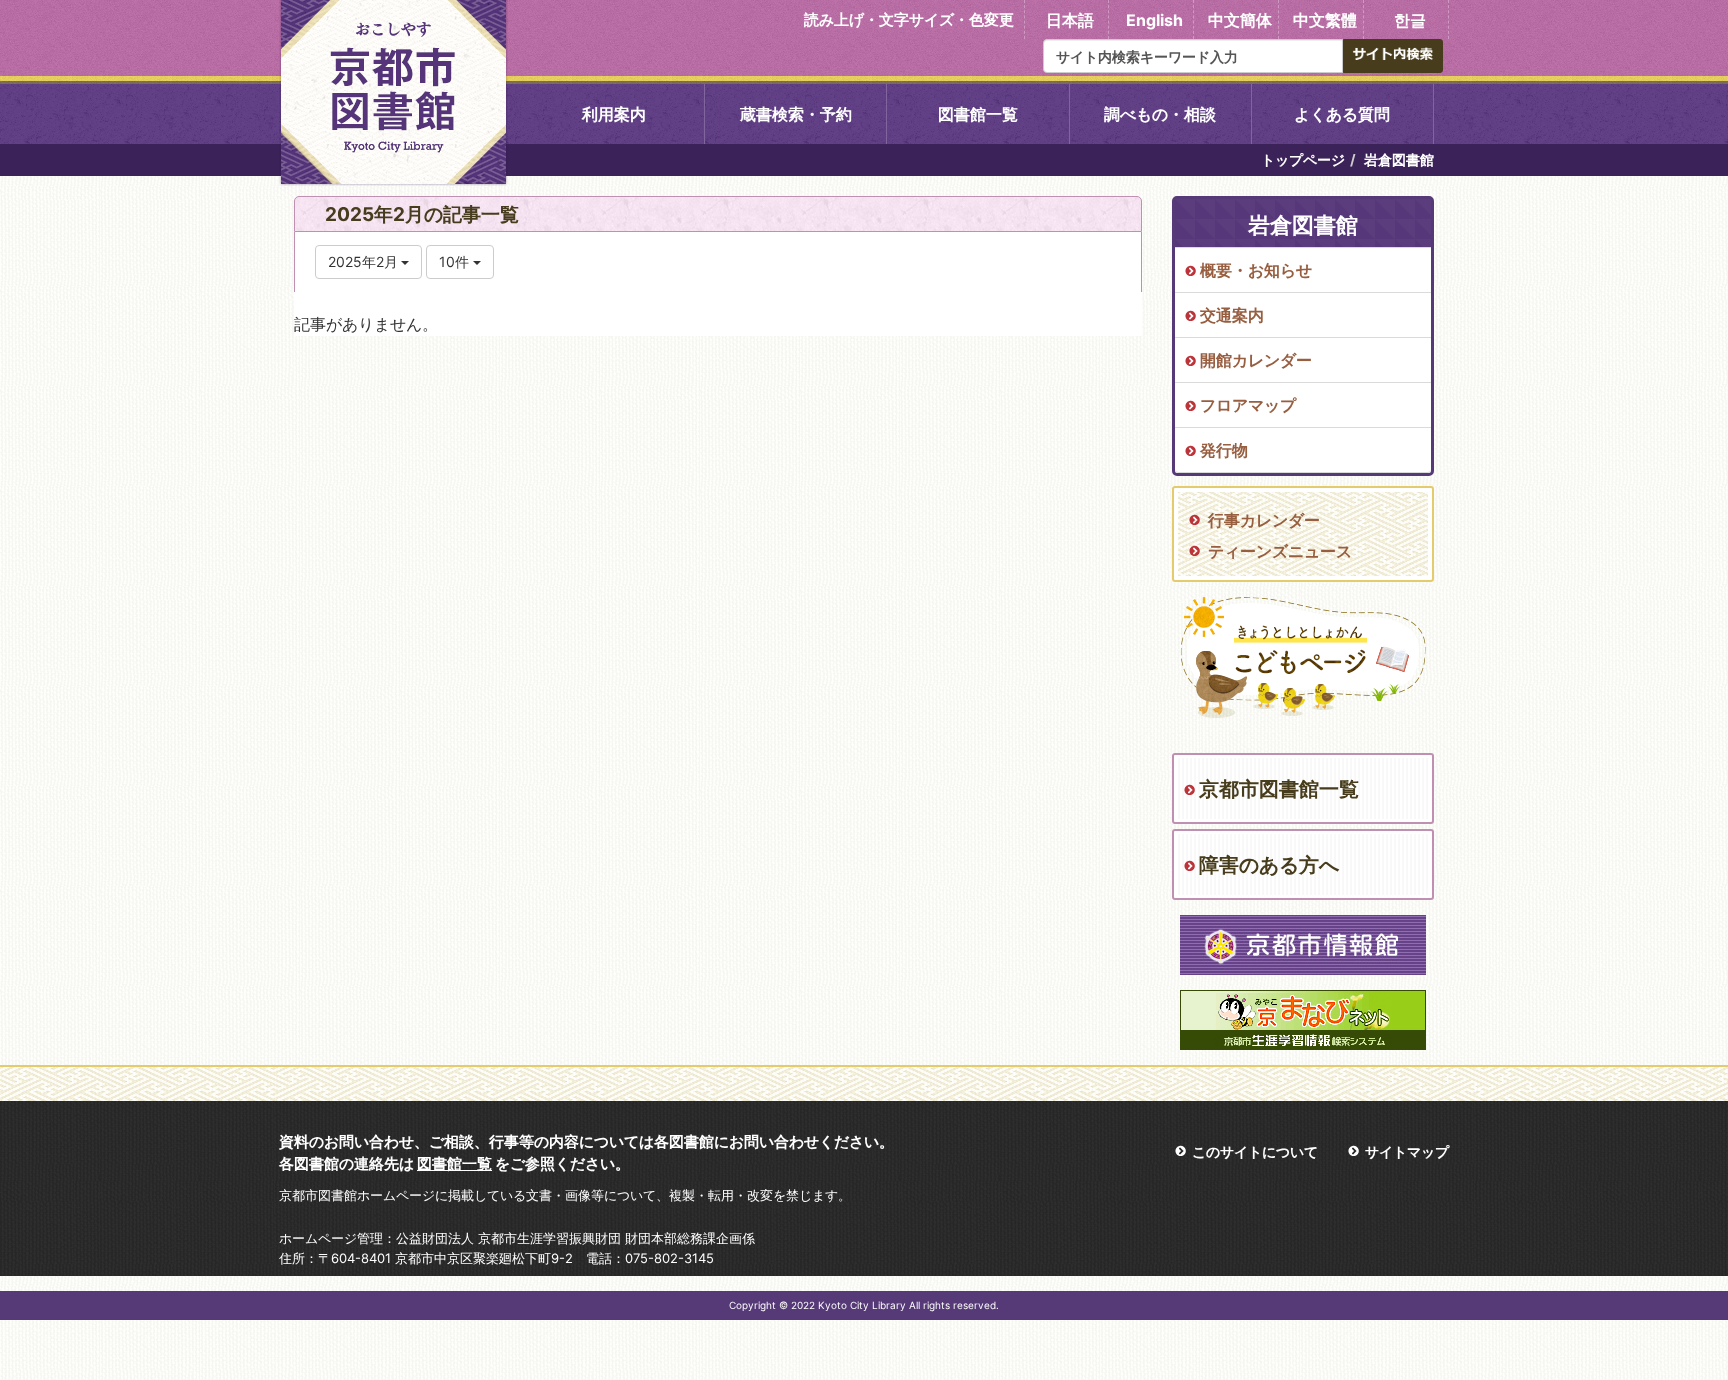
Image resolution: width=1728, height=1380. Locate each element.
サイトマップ (1407, 1151)
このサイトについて (1255, 1151)
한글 (1410, 20)
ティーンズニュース (1280, 551)
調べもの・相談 (1160, 114)
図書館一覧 (978, 114)
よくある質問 (1342, 114)
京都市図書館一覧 (1279, 789)
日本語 (1070, 20)
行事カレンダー (1264, 520)
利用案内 (614, 114)
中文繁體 (1325, 20)
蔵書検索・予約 (796, 114)
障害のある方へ (1269, 865)
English (1154, 20)
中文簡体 (1240, 20)
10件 (456, 261)
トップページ (1303, 159)
